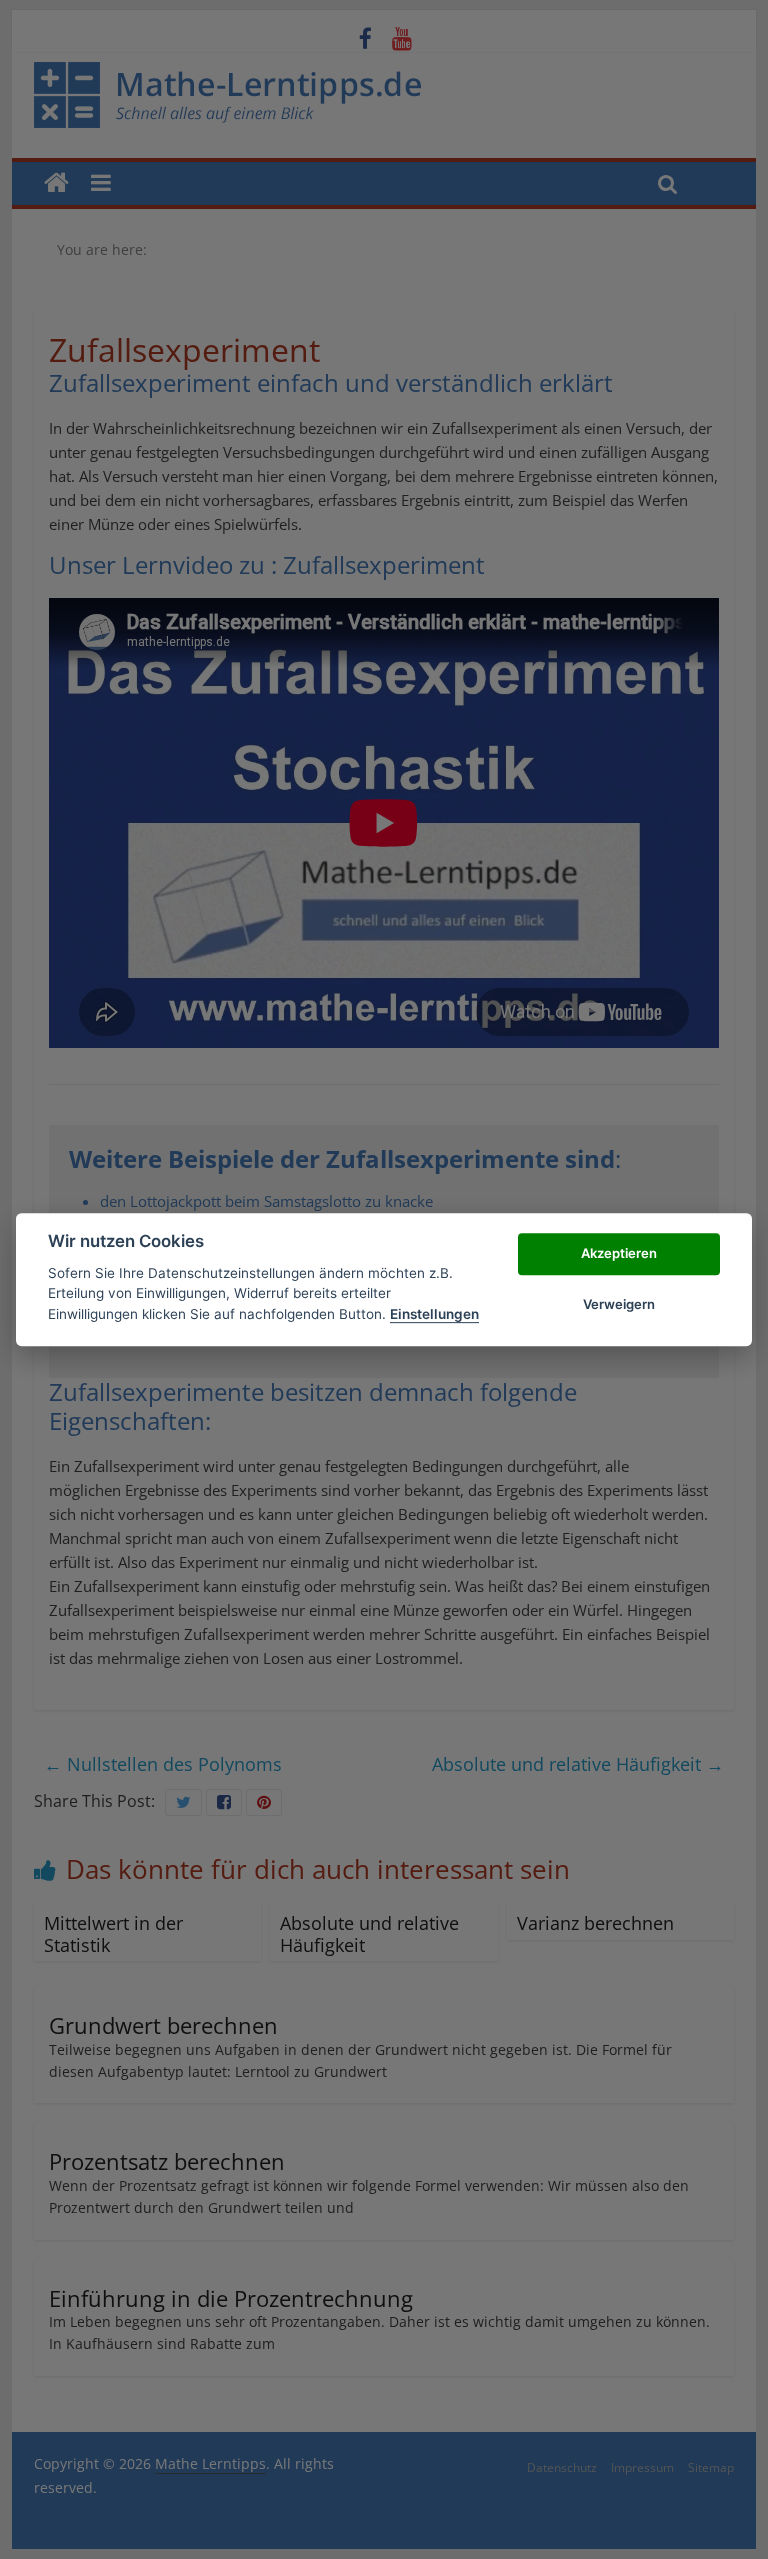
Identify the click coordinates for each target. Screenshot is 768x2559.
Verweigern (619, 1304)
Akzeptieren (619, 1254)
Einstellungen (434, 1314)
